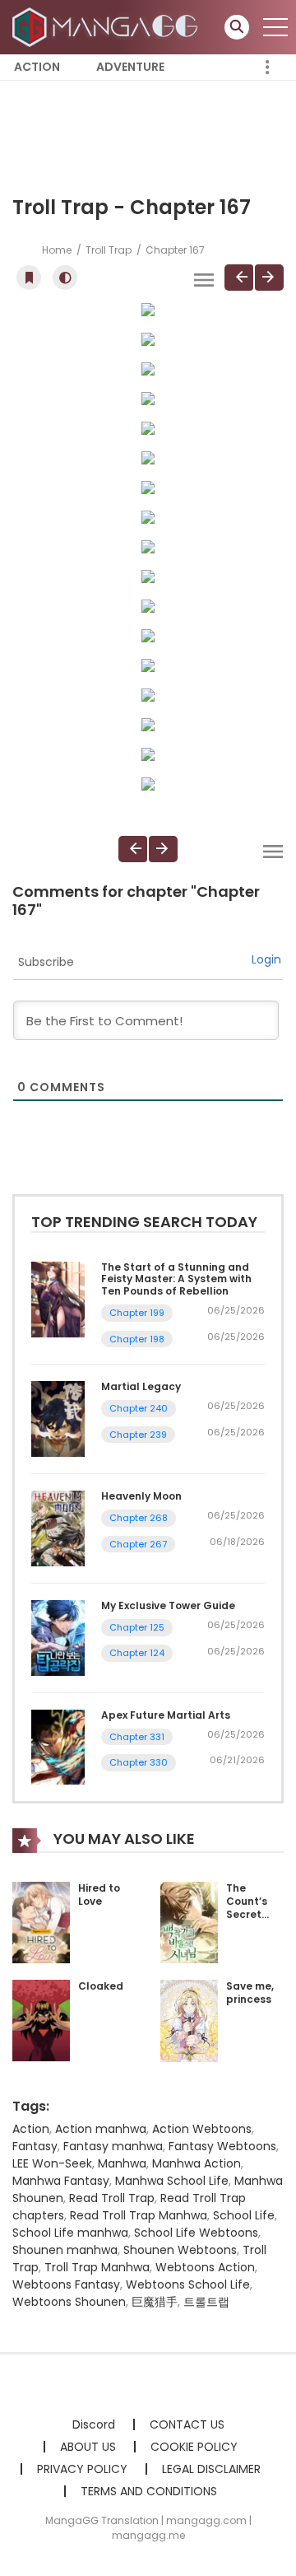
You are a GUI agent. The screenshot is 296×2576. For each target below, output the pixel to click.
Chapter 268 (139, 1518)
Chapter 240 (139, 1408)
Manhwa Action (197, 2163)
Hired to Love (99, 1895)
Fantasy (35, 2146)
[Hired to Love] (41, 1922)
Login (266, 959)
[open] (275, 27)
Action (37, 67)
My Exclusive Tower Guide (168, 1605)
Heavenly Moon (141, 1496)
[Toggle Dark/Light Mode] (65, 278)
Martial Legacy (141, 1386)
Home (57, 250)
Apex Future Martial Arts (166, 1715)
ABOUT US (88, 2447)
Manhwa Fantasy (61, 2181)
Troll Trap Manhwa (97, 2267)
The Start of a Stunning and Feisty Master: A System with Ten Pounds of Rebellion (176, 1279)
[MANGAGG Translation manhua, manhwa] (108, 26)
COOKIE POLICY (194, 2447)
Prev (239, 278)
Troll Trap (109, 250)
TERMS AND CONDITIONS (149, 2491)
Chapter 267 (138, 1544)
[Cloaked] (41, 2020)
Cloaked (101, 1986)
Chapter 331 (137, 1737)
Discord (94, 2424)
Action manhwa (101, 2129)
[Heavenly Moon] (58, 1528)
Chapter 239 (138, 1435)
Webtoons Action (205, 2267)
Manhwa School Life (172, 2181)
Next (269, 278)
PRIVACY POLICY (82, 2469)
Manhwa (122, 2163)
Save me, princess (250, 1993)
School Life (244, 2215)
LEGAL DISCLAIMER (211, 2469)
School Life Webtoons (196, 2233)
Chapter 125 (137, 1627)
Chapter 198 (137, 1339)
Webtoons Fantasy (66, 2284)
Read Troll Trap (112, 2198)
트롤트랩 (206, 2302)
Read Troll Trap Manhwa (139, 2215)
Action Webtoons (202, 2129)
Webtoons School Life (188, 2284)
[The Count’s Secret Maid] (189, 1922)
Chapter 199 (137, 1313)
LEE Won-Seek (52, 2163)
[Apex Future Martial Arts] (58, 1746)
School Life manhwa (70, 2233)
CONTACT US (187, 2424)
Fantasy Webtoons (222, 2146)
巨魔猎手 (155, 2302)
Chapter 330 (139, 1762)
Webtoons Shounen (69, 2302)
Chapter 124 (137, 1653)
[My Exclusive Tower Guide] (58, 1637)
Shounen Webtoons (180, 2250)
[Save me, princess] (189, 2020)
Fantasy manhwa (113, 2146)
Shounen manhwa (65, 2250)
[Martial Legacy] (58, 1418)
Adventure (130, 67)
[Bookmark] (29, 278)
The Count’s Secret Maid (247, 1907)
